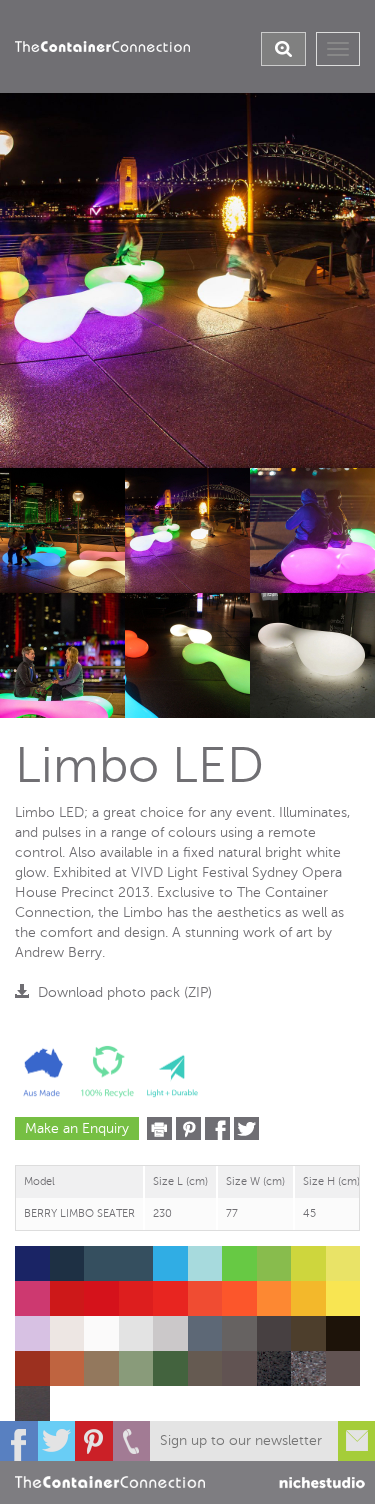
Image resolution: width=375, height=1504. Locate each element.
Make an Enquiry (77, 1128)
